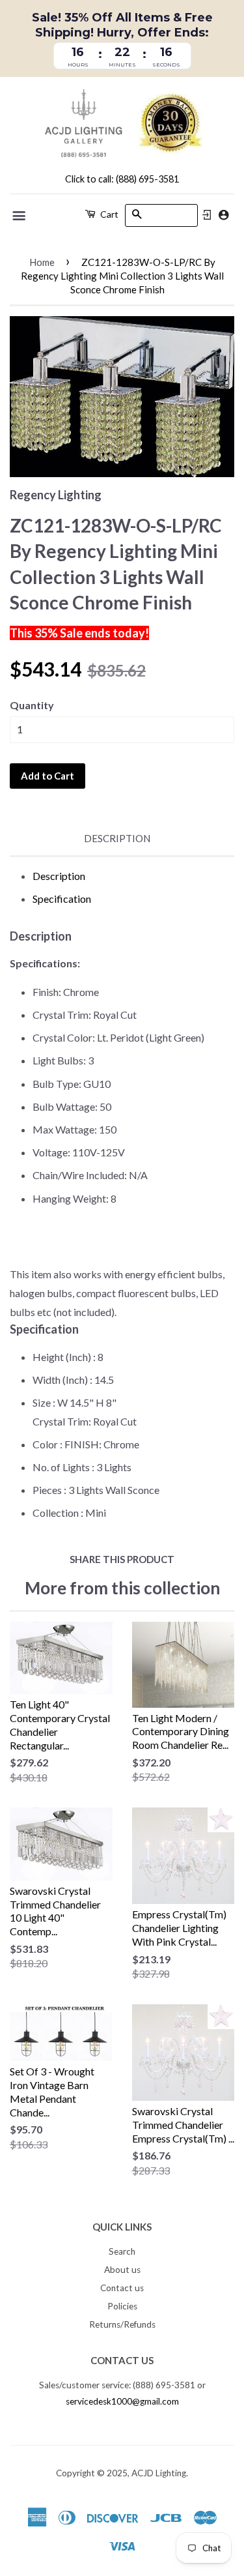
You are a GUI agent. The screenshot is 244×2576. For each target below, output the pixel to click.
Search (122, 2251)
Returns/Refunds (122, 2324)
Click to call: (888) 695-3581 (122, 179)
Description (117, 838)
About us (122, 2270)
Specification (62, 899)
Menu (20, 216)
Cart (108, 214)
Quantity (32, 705)
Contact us (122, 2288)
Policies (122, 2306)
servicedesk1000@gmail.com (122, 2401)
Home (42, 262)
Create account (224, 215)
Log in (207, 215)
